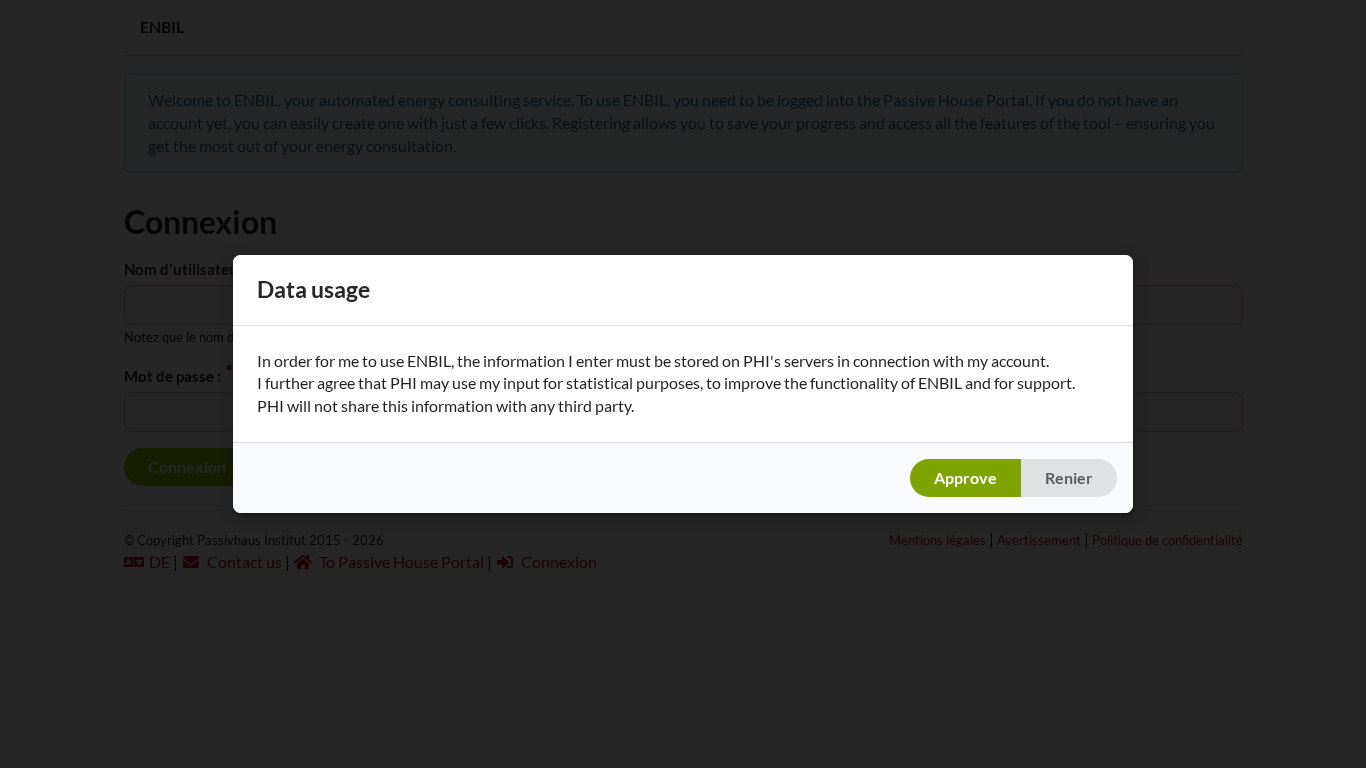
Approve (965, 477)
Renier (1069, 477)
